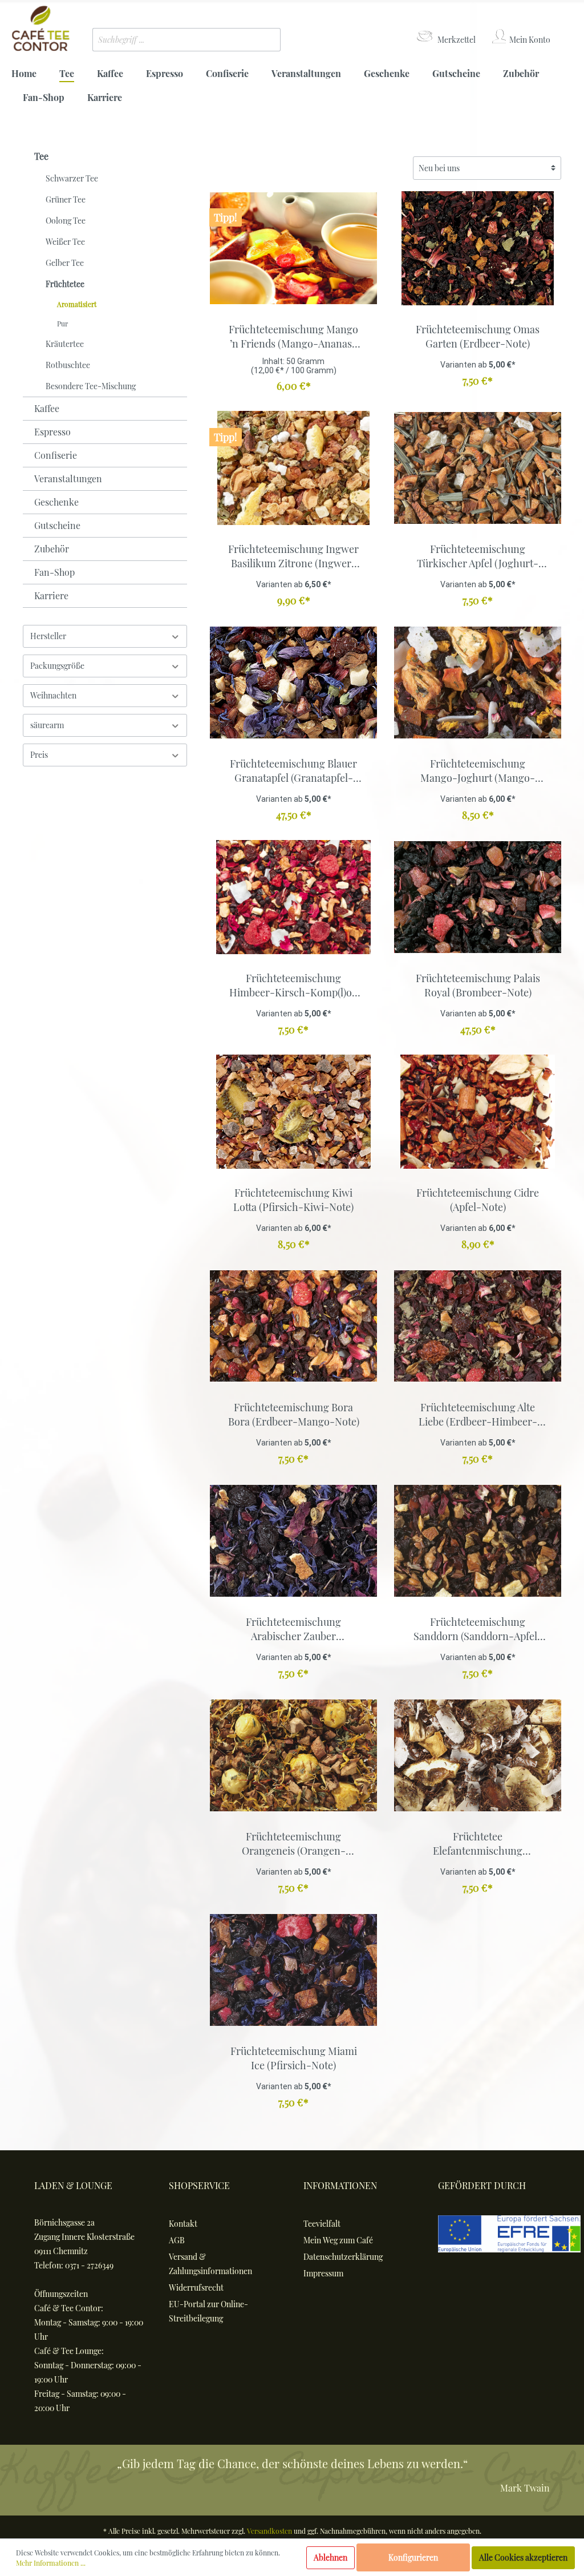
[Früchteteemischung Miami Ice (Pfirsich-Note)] (293, 1970)
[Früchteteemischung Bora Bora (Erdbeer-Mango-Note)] (293, 1326)
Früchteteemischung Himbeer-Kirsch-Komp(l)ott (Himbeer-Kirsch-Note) (294, 986)
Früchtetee (65, 284)
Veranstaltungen (68, 479)
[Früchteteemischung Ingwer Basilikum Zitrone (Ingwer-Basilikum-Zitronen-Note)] (293, 468)
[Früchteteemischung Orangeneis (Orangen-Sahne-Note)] (293, 1755)
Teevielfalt (322, 2224)
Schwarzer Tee (72, 178)
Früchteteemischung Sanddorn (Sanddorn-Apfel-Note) (478, 1629)
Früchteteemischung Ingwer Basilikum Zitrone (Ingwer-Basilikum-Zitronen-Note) (293, 556)
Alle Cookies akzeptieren (523, 2557)
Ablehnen (330, 2557)
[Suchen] (263, 40)
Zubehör (52, 549)
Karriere (51, 595)
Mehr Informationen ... (51, 2563)
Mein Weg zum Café (338, 2240)
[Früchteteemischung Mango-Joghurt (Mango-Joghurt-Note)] (478, 683)
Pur (62, 324)
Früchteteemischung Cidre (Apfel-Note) (478, 1200)
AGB (177, 2240)
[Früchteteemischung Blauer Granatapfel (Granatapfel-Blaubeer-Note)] (293, 683)
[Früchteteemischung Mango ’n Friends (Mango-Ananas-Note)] (293, 248)
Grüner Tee (66, 199)
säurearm (47, 725)
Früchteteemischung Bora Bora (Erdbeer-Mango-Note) (294, 1414)
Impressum (323, 2273)
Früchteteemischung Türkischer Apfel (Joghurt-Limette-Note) (478, 556)
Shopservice (199, 2185)
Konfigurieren (413, 2557)
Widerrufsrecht (196, 2288)
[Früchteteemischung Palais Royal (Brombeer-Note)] (478, 897)
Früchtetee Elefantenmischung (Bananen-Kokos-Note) (478, 1844)
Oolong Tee (66, 221)
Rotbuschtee (68, 365)
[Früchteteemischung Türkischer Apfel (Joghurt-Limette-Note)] (478, 468)
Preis (39, 755)
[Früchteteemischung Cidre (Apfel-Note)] (478, 1112)
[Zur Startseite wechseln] (40, 29)
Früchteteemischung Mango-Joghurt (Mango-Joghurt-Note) (478, 771)
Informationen (340, 2185)
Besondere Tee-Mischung (91, 386)
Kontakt (183, 2224)
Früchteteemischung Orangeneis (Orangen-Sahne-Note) (294, 1844)
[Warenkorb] (565, 29)
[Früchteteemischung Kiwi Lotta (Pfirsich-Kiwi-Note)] (293, 1112)
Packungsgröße (57, 666)
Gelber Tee (65, 263)
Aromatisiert (77, 304)
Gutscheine (57, 525)
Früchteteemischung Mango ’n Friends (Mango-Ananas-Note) (293, 337)
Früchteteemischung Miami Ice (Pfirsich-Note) (294, 2058)
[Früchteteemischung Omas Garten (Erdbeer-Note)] (478, 248)
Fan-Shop (54, 572)
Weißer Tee (65, 242)
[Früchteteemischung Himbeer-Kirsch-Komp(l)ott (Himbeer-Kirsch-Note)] (293, 897)
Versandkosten (269, 2531)
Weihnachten (53, 695)
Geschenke (56, 502)
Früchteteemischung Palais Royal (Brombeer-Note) (478, 985)
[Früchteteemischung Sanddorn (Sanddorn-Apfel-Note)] (478, 1541)
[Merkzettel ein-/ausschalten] (366, 313)
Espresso (52, 432)
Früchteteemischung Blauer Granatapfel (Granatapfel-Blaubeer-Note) (293, 771)
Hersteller (48, 636)
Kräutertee (65, 344)
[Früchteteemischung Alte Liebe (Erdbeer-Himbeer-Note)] (478, 1326)
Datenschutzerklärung (343, 2257)
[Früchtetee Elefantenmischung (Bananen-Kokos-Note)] (478, 1755)
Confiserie (56, 455)
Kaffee (47, 408)
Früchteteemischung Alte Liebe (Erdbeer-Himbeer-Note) (478, 1415)
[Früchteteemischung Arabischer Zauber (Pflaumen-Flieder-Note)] (293, 1541)
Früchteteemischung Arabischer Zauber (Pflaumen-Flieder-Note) (294, 1629)
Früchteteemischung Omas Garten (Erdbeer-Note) (478, 336)
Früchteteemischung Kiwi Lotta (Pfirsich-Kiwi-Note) (293, 1200)
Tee (41, 156)
